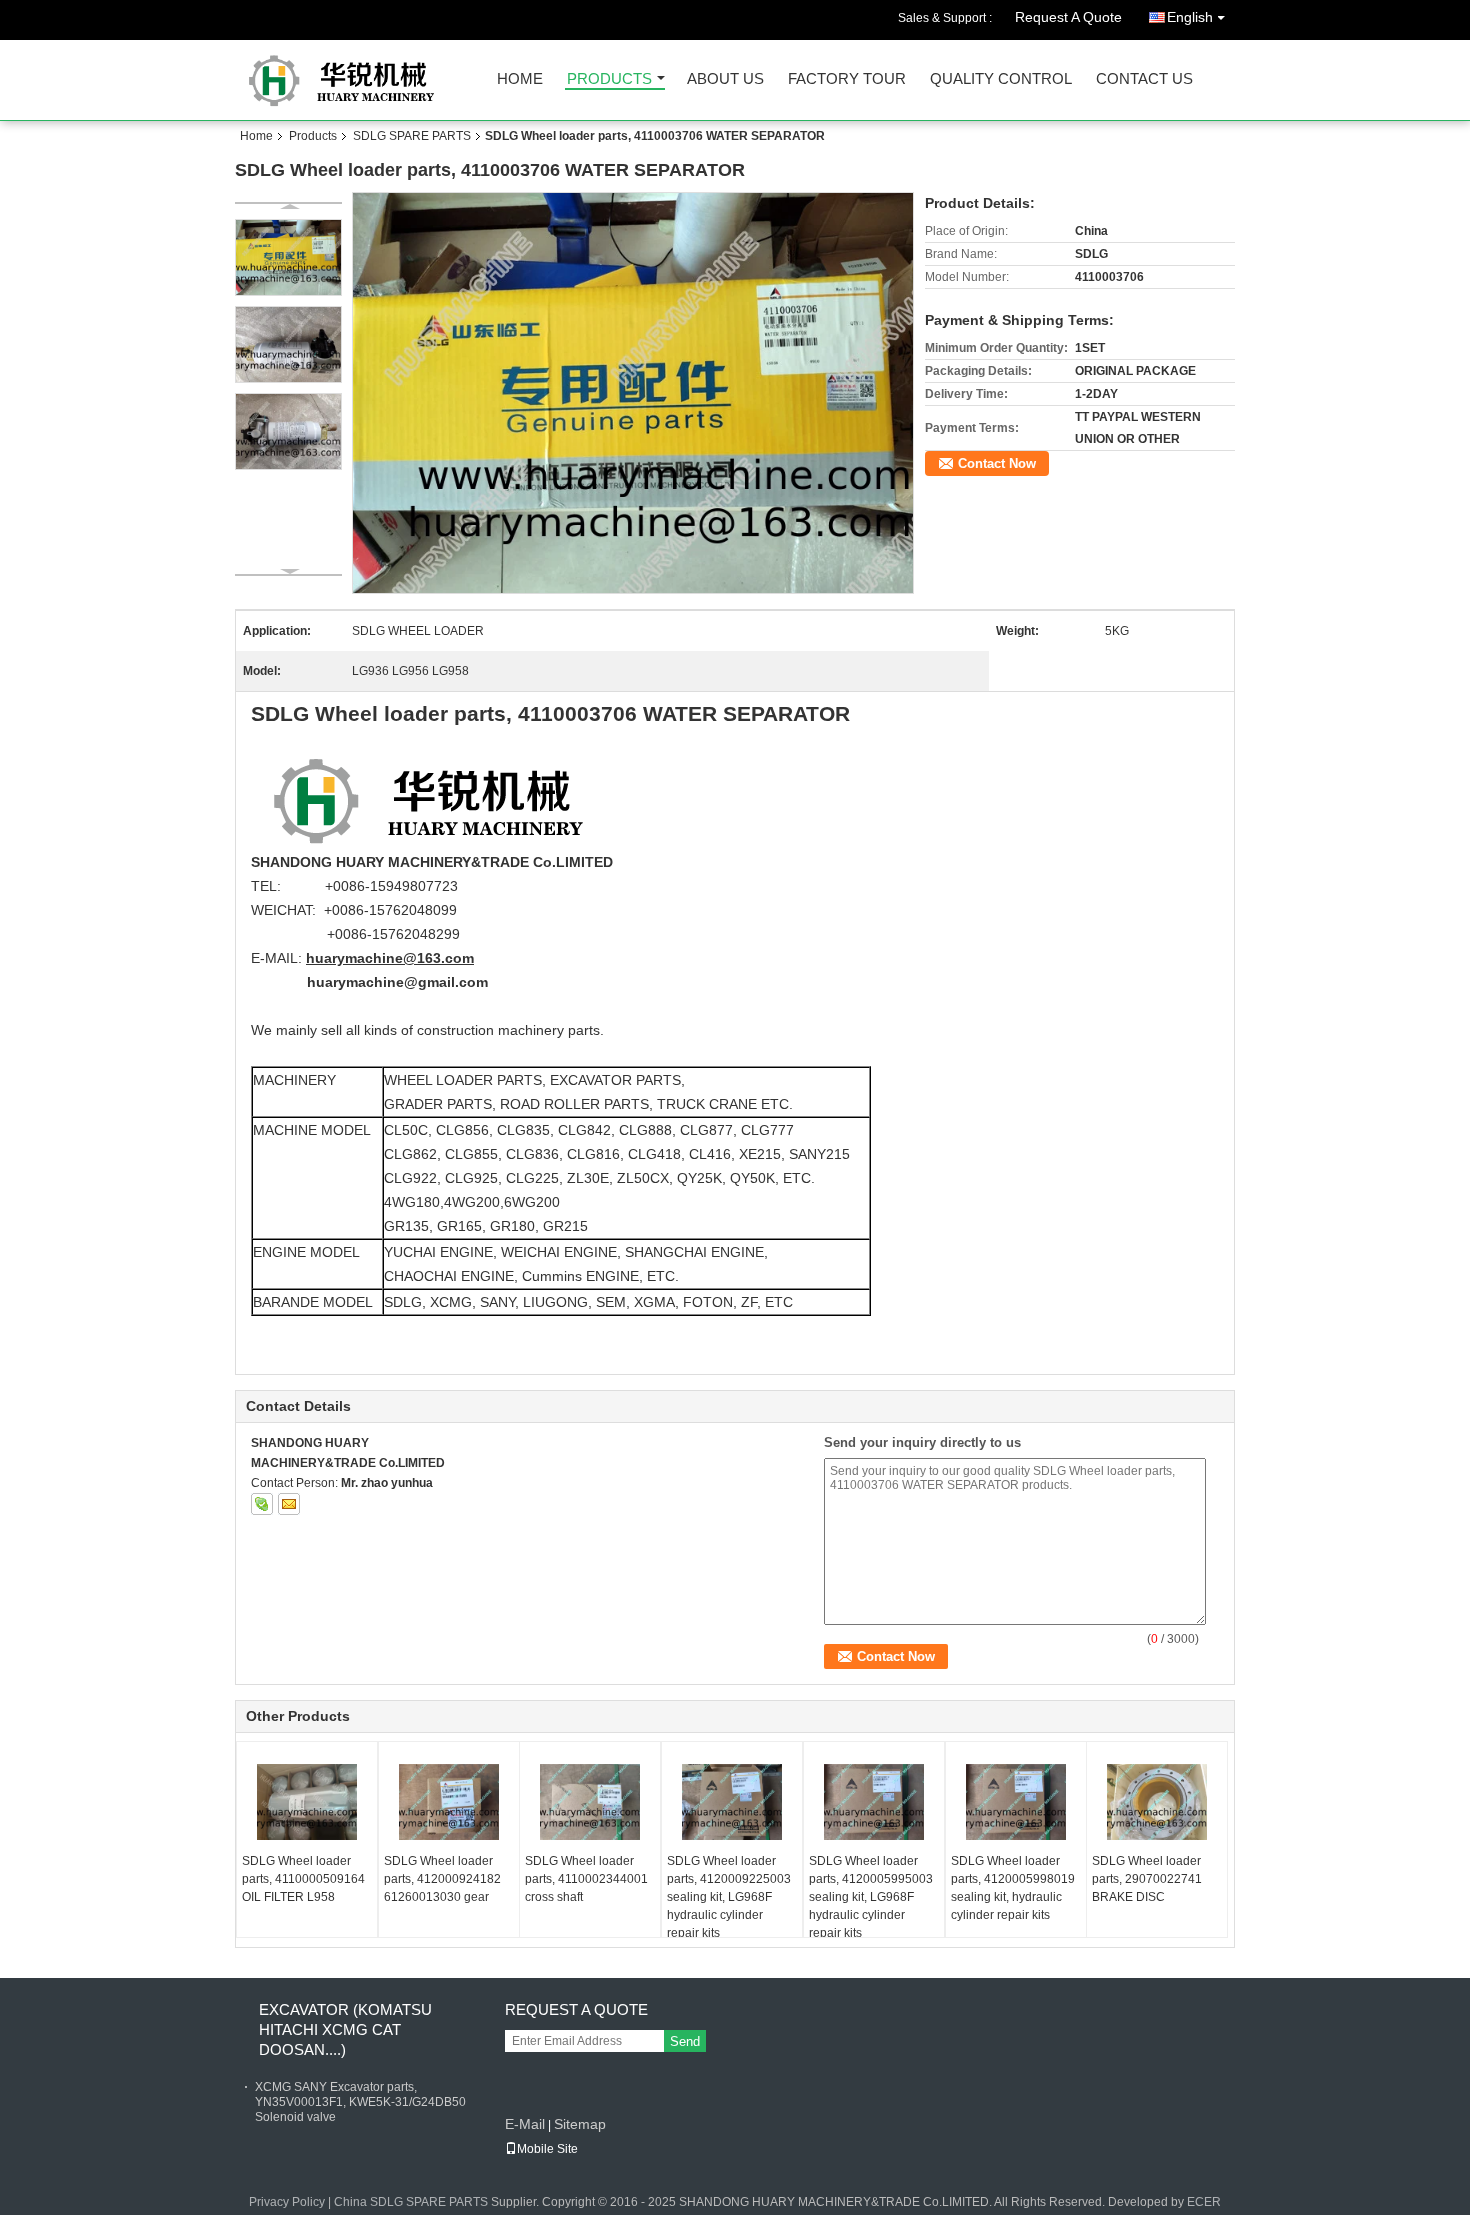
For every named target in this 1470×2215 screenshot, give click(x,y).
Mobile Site (547, 2149)
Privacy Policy (287, 2202)
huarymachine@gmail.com (397, 982)
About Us (725, 79)
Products (609, 79)
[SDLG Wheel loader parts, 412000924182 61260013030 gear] (449, 1802)
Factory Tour (847, 79)
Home (520, 79)
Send (685, 2041)
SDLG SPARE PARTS (412, 136)
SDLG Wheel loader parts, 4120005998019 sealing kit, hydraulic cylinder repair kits (1013, 1888)
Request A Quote (1068, 17)
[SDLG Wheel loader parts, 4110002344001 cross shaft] (590, 1802)
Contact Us (1144, 79)
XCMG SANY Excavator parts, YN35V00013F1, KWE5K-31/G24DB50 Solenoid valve (360, 2102)
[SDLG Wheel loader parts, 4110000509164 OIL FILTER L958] (307, 1802)
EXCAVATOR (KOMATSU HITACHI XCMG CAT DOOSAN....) (345, 2029)
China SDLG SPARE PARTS (411, 2202)
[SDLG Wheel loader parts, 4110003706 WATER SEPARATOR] (633, 393)
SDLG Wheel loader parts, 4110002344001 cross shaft (586, 1879)
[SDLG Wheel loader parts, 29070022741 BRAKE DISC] (1157, 1802)
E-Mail (525, 2124)
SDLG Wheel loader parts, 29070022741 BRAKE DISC (1147, 1879)
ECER (1204, 2202)
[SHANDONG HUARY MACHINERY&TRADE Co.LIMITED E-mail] (289, 1504)
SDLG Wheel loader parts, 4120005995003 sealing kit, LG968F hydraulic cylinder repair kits (871, 1897)
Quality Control (1001, 79)
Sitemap (580, 2124)
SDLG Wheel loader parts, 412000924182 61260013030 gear (442, 1879)
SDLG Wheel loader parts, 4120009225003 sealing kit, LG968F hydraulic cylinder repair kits (729, 1897)
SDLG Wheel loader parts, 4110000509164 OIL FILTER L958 (303, 1879)
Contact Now (997, 463)
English (1190, 17)
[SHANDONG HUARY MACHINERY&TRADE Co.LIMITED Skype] (262, 1504)
